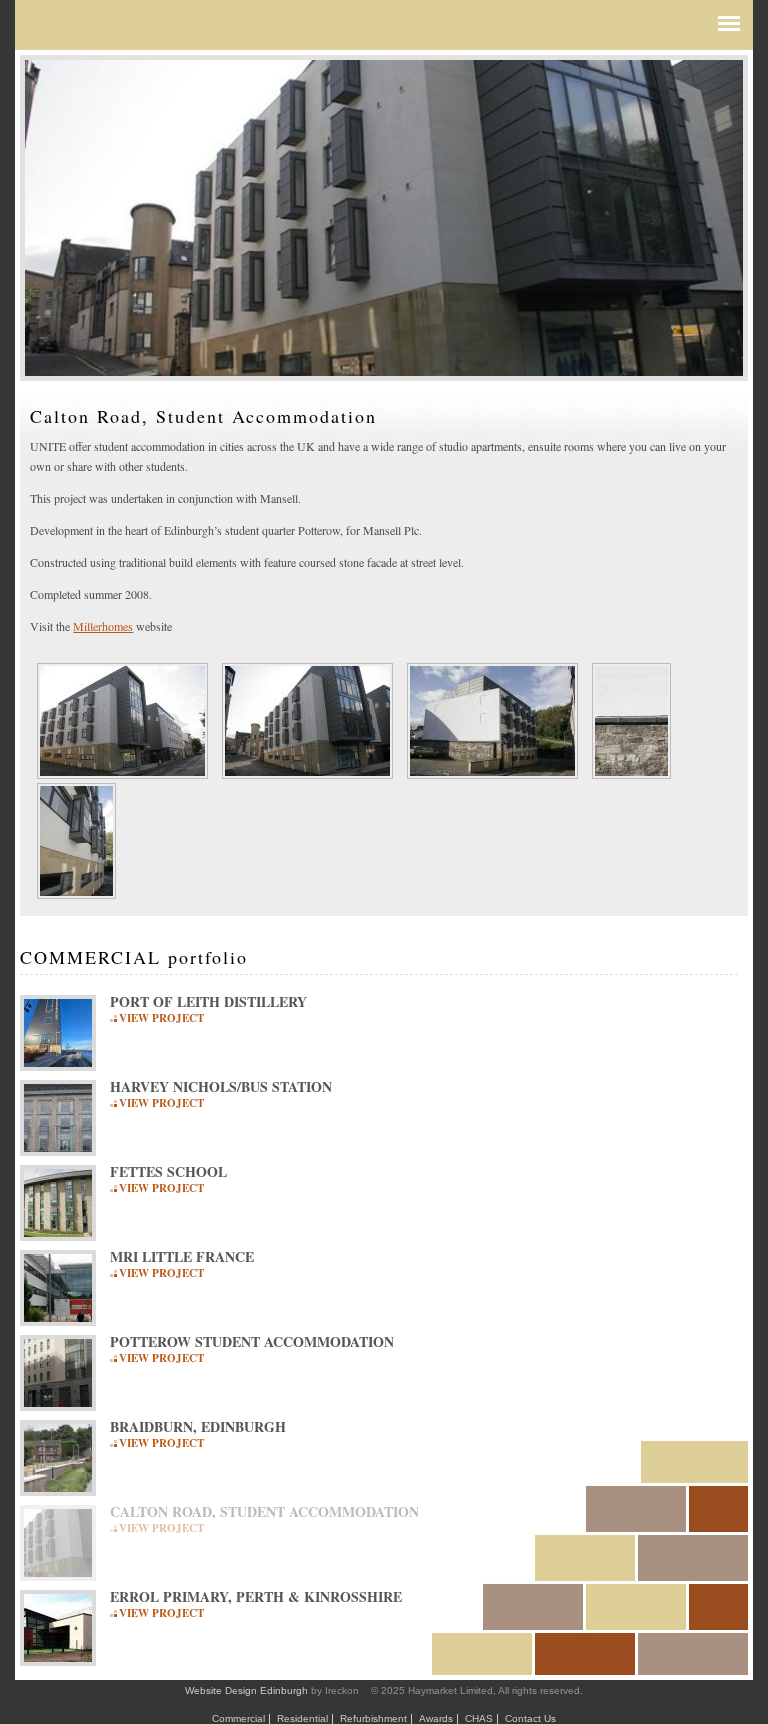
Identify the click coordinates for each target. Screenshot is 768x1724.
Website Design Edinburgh (246, 1690)
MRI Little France (182, 1257)
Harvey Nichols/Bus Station (221, 1087)
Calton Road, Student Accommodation (264, 1512)
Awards (436, 1718)
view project (161, 1017)
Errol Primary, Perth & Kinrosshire (256, 1597)
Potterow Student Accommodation (252, 1342)
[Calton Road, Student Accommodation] (122, 769)
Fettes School (168, 1172)
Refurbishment (373, 1718)
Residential (302, 1718)
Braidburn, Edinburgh (198, 1427)
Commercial (238, 1718)
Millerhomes (103, 626)
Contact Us (530, 1718)
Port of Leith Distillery (208, 1002)
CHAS (479, 1718)
